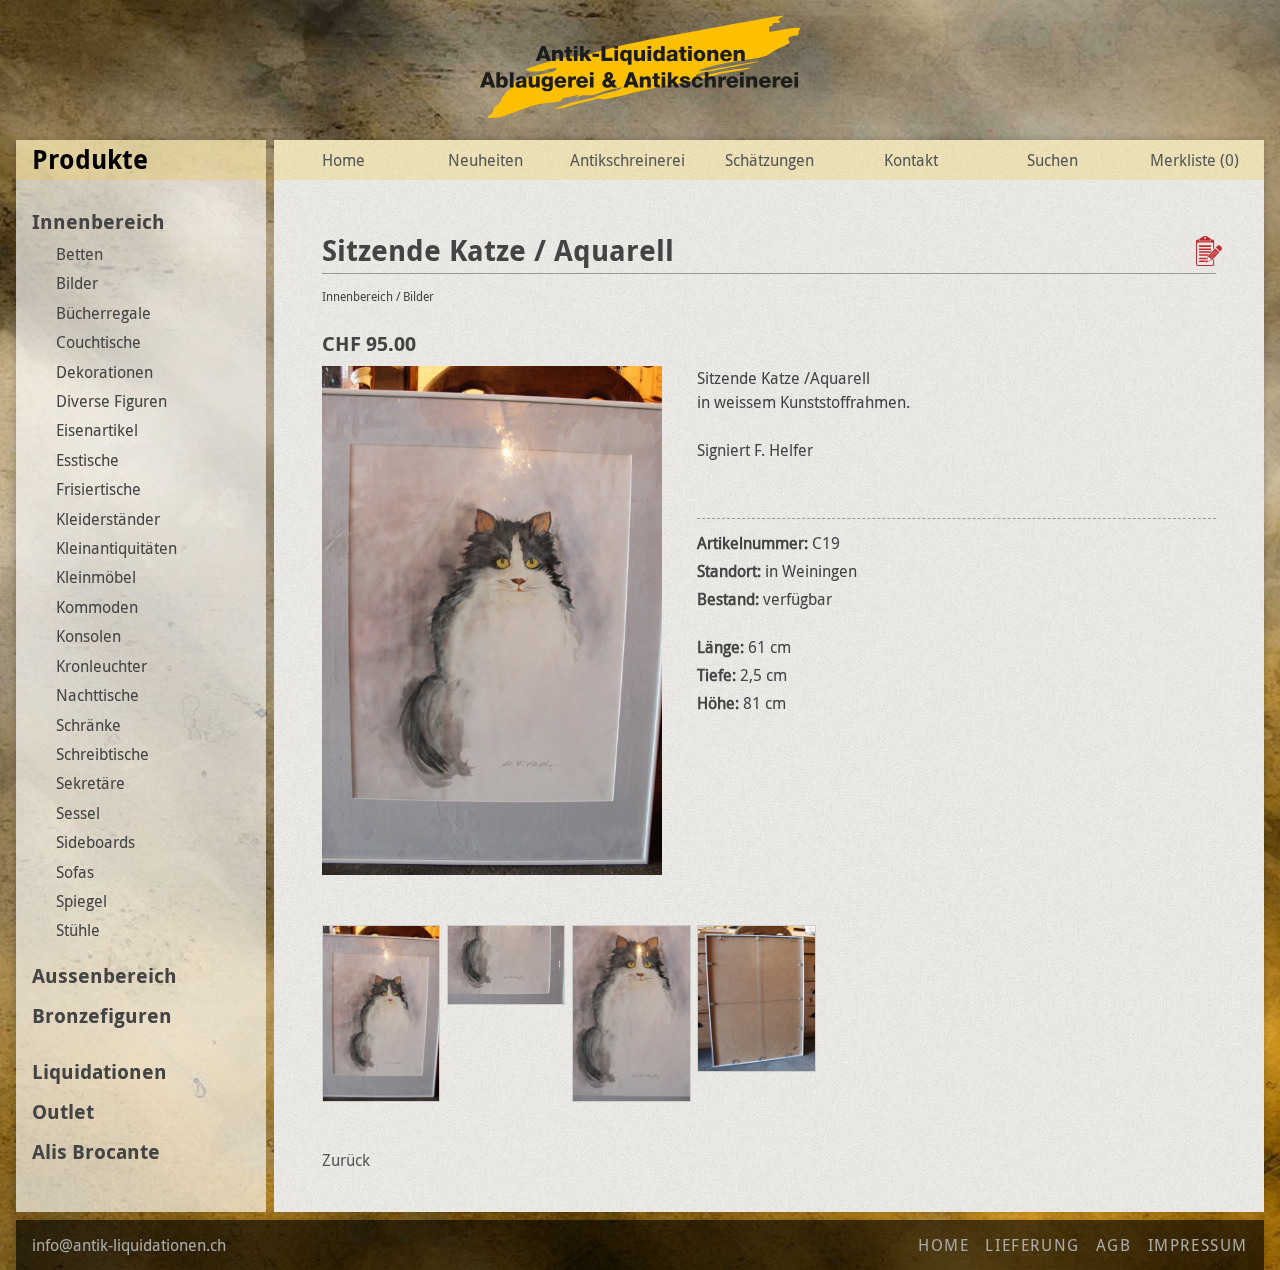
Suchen (1052, 160)
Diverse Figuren (111, 401)
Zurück (346, 1160)
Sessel (78, 813)
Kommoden (97, 607)
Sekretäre (90, 783)
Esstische (87, 460)
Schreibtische (102, 754)
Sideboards (95, 842)
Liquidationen (99, 1071)
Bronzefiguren (102, 1015)
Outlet (63, 1111)
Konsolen (88, 636)
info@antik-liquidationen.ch (129, 1245)
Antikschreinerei (627, 160)
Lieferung (1032, 1245)
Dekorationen (104, 372)
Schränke (88, 725)
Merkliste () (1194, 160)
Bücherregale (103, 313)
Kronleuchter (101, 666)
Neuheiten (485, 160)
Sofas (75, 872)
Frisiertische (98, 489)
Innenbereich (98, 221)
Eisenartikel (97, 430)
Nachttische (97, 695)
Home (343, 160)
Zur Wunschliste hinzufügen (1211, 251)
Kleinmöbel (96, 577)
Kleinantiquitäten (116, 548)
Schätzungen (769, 160)
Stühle (78, 930)
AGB (1114, 1245)
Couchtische (98, 342)
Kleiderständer (108, 519)
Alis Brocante (96, 1151)
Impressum (1198, 1245)
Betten (79, 254)
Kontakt (911, 160)
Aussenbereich (104, 975)
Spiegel (81, 901)
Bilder (77, 283)
